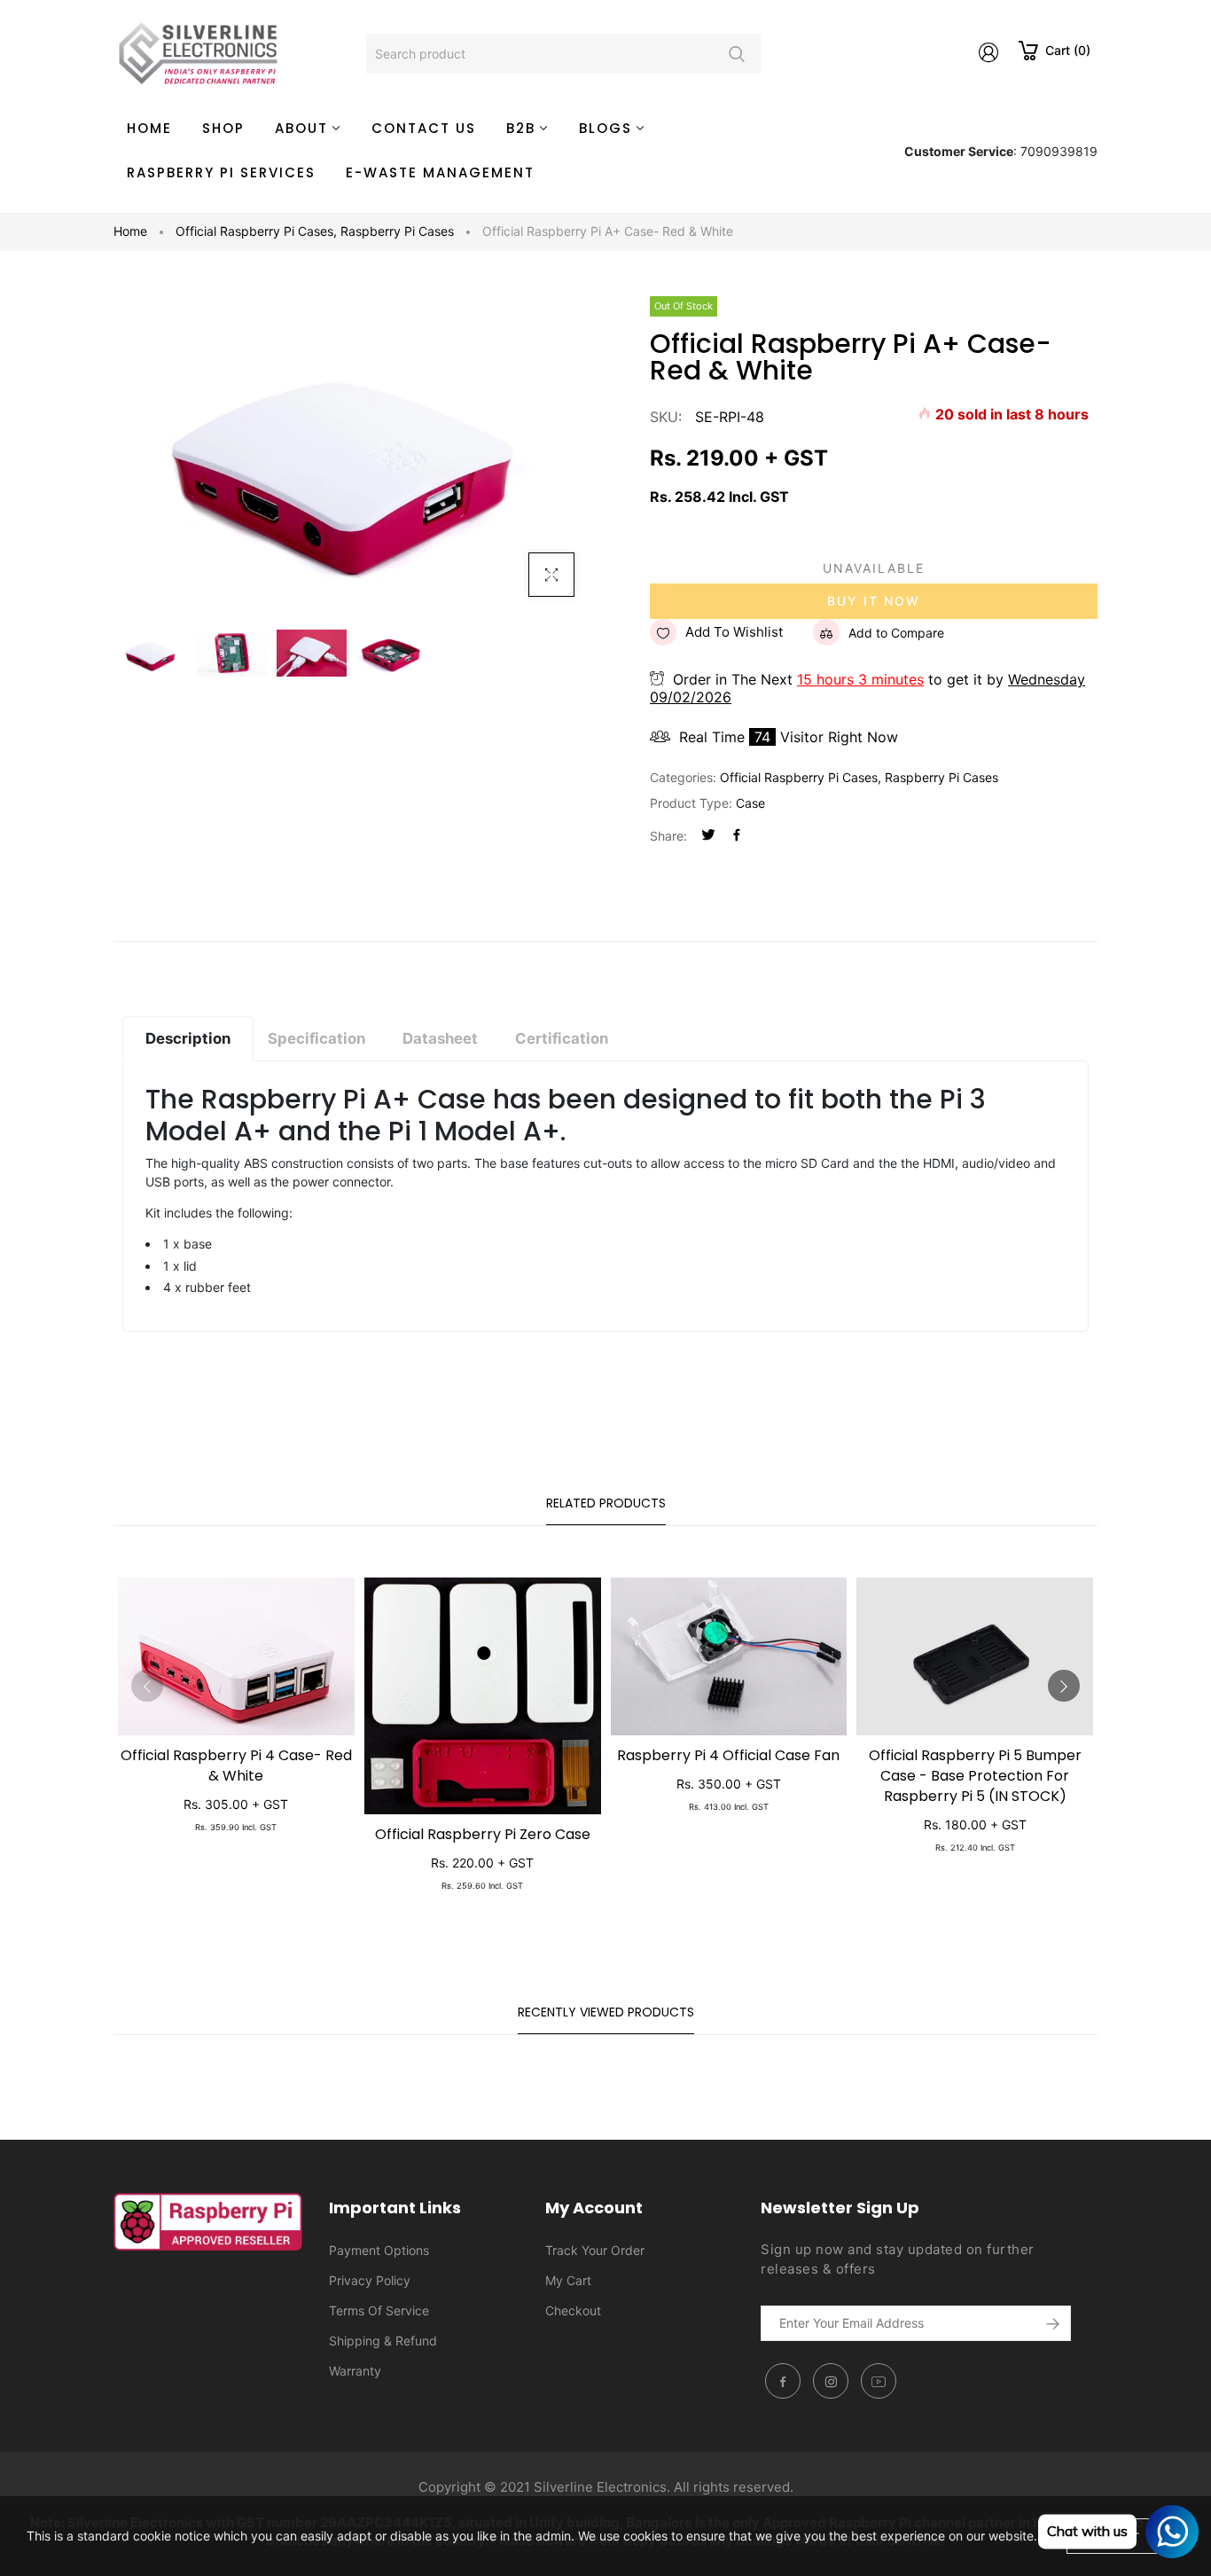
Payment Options (379, 2250)
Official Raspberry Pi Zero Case (483, 1834)
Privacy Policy (370, 2280)
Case (750, 803)
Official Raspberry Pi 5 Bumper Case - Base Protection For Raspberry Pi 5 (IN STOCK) (975, 1776)
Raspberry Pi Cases (397, 231)
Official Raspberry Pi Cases (256, 231)
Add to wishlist (734, 632)
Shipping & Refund (383, 2341)
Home (130, 231)
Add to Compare (896, 633)
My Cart (568, 2280)
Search (736, 54)
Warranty (355, 2371)
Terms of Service (379, 2310)
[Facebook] (737, 836)
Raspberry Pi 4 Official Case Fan (728, 1755)
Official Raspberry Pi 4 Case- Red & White (236, 1766)
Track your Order (595, 2250)
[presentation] (147, 1686)
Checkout (573, 2310)
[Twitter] (708, 836)
